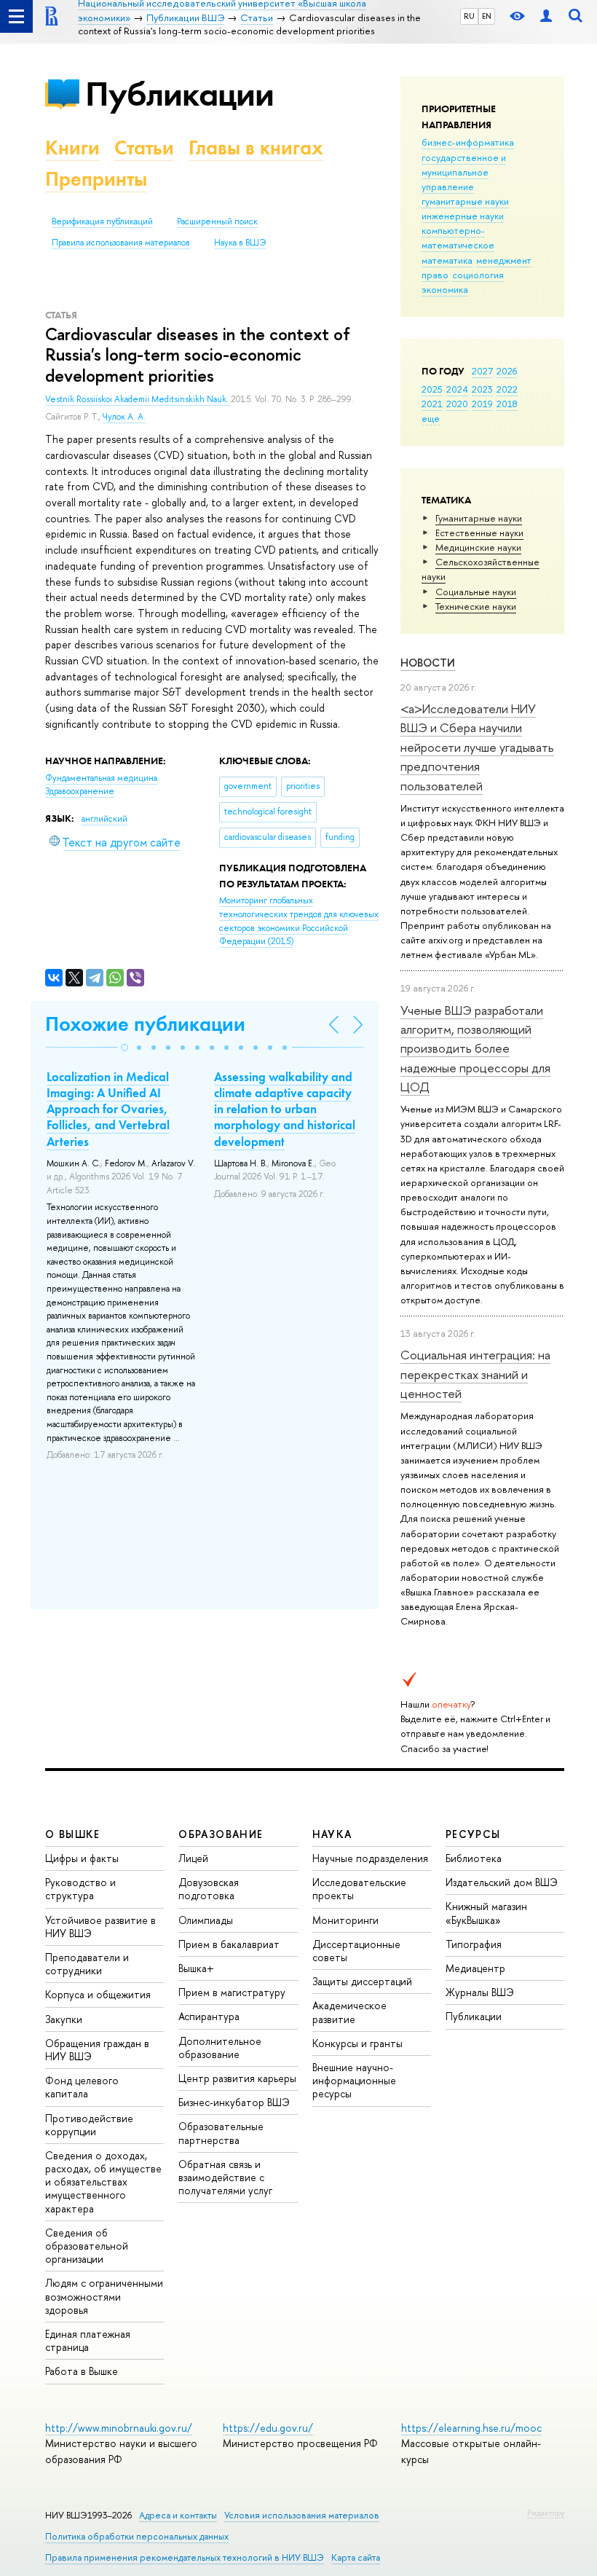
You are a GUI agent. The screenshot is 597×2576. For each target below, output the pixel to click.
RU (469, 16)
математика (447, 260)
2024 (457, 389)
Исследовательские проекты (359, 1889)
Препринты (96, 179)
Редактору (546, 2513)
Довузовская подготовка (209, 1889)
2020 (457, 404)
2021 (432, 404)
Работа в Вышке (82, 2371)
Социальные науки (476, 592)
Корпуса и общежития (98, 1994)
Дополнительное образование (220, 2047)
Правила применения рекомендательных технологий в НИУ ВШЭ (185, 2557)
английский (104, 819)
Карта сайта (356, 2557)
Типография (474, 1944)
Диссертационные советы (356, 1951)
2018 (507, 404)
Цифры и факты (82, 1858)
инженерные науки (463, 216)
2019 (482, 404)
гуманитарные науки (465, 201)
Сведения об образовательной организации (87, 2246)
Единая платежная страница (88, 2340)
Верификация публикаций (102, 221)
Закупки (64, 2019)
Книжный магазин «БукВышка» (486, 1913)
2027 (482, 371)
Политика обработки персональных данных (137, 2536)
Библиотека (474, 1858)
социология (478, 275)
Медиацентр (475, 1968)
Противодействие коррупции (89, 2125)
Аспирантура (209, 2016)
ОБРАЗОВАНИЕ (221, 1834)
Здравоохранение (80, 791)
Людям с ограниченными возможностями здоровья (104, 2296)
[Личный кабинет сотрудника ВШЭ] (546, 16)
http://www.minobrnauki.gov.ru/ (119, 2428)
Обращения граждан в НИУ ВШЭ (97, 2050)
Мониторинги (345, 1920)
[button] (124, 1048)
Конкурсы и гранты (357, 2043)
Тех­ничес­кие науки (476, 606)
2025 (432, 389)
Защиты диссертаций (362, 1981)
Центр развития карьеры (237, 2078)
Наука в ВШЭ (240, 243)
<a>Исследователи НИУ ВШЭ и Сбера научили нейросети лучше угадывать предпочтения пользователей (477, 747)
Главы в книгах (256, 148)
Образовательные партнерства (221, 2133)
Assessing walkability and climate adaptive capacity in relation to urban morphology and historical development (285, 1109)
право (435, 275)
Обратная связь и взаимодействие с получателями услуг (225, 2177)
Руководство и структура (80, 1889)
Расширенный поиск (217, 221)
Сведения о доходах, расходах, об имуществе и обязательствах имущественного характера (103, 2182)
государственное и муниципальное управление (464, 172)
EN (487, 16)
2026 (507, 371)
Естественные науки (479, 533)
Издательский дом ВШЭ (502, 1882)
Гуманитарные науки (479, 518)
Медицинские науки (478, 547)
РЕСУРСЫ (473, 1834)
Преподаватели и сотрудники (87, 1964)
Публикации (179, 94)
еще (431, 418)
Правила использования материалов (121, 243)
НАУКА (332, 1834)
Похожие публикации (145, 1024)
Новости (428, 663)
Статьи (144, 148)
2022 (507, 389)
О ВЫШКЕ (73, 1834)
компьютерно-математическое (458, 237)
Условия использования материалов (302, 2515)
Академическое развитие (349, 2012)
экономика (445, 289)
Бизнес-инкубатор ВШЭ (234, 2102)
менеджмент (504, 260)
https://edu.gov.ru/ (268, 2428)
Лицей (193, 1858)
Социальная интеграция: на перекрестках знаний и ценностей (475, 1374)
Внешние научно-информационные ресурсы (354, 2080)
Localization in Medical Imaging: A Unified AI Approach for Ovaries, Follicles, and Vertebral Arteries (108, 1109)
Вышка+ (196, 1968)
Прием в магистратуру (232, 1992)
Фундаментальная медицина (101, 778)
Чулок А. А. (124, 417)
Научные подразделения (370, 1858)
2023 (482, 389)
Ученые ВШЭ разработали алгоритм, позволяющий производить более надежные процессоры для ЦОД (475, 1048)
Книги (72, 148)
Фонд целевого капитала (82, 2087)
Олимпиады (206, 1920)
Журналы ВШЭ (480, 1992)
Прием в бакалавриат (229, 1944)
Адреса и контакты (178, 2515)
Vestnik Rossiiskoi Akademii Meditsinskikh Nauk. (138, 399)
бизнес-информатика (468, 142)
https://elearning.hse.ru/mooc (471, 2428)
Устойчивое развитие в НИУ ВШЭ (100, 1927)
